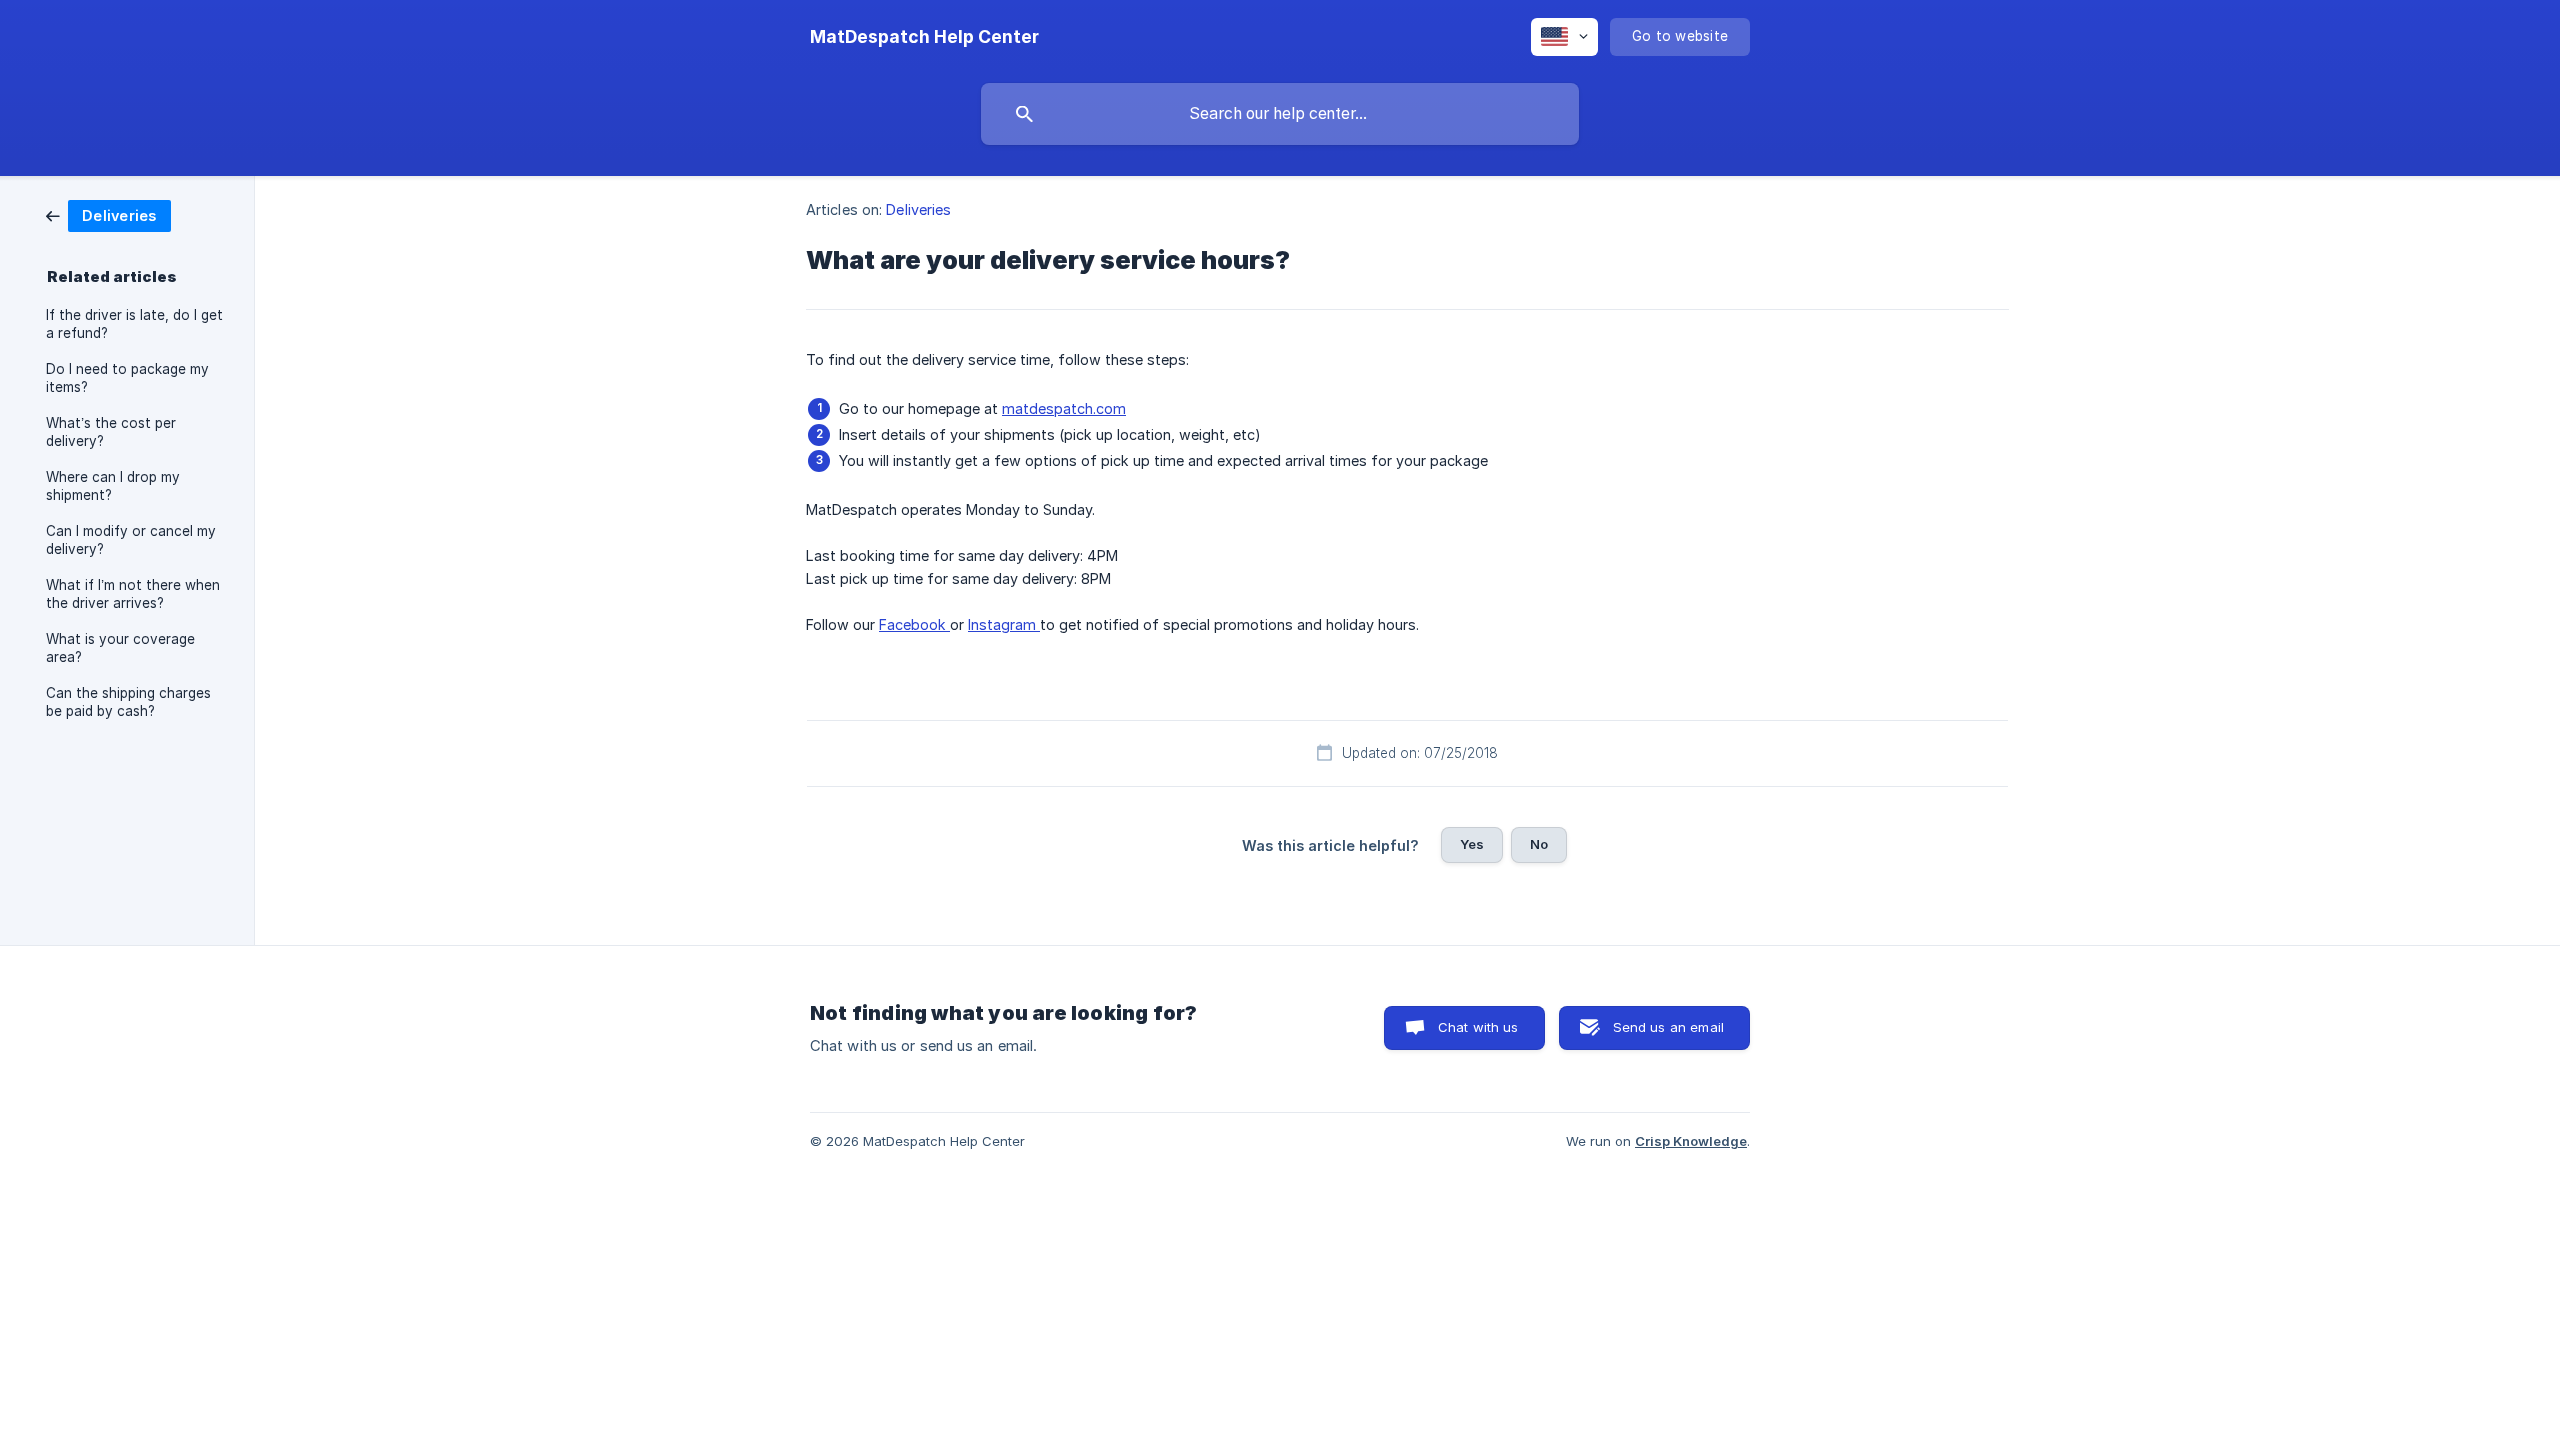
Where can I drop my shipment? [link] (113, 486)
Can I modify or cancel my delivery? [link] (131, 540)
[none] (924, 37)
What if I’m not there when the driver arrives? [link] (133, 594)
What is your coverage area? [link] (120, 648)
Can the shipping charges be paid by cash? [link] (128, 702)
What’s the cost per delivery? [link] (111, 432)
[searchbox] (1280, 114)
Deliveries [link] (918, 209)
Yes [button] (1472, 844)
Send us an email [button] (1668, 1027)
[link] (108, 214)
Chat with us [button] (1478, 1027)
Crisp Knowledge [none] (1691, 1141)
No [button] (1539, 844)
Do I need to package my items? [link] (127, 378)
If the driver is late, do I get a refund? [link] (134, 324)
